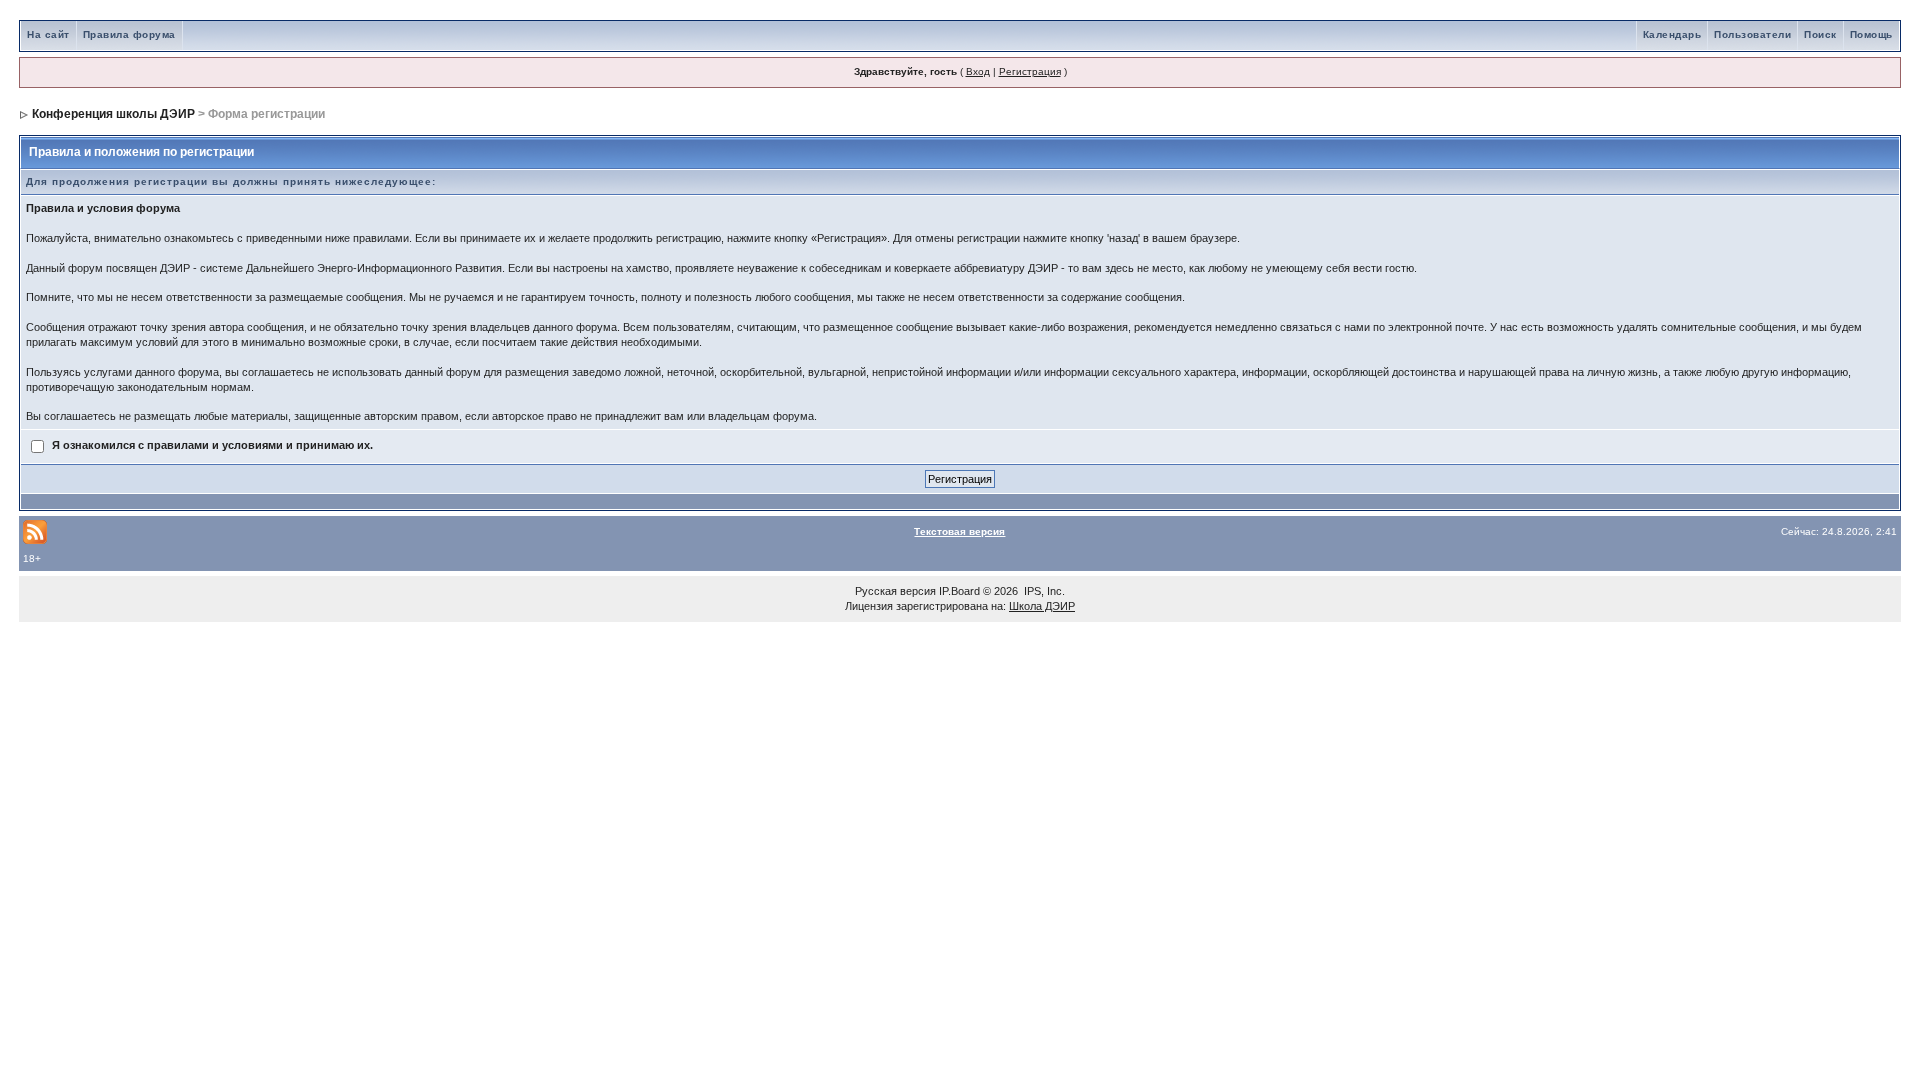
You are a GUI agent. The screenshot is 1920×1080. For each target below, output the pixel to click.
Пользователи (1752, 34)
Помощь (1871, 34)
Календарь (1672, 34)
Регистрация (1030, 71)
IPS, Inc (1043, 591)
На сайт (48, 34)
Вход (978, 71)
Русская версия (895, 591)
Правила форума (129, 34)
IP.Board (959, 591)
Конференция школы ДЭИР (113, 114)
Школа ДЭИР (1042, 606)
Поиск (1820, 34)
